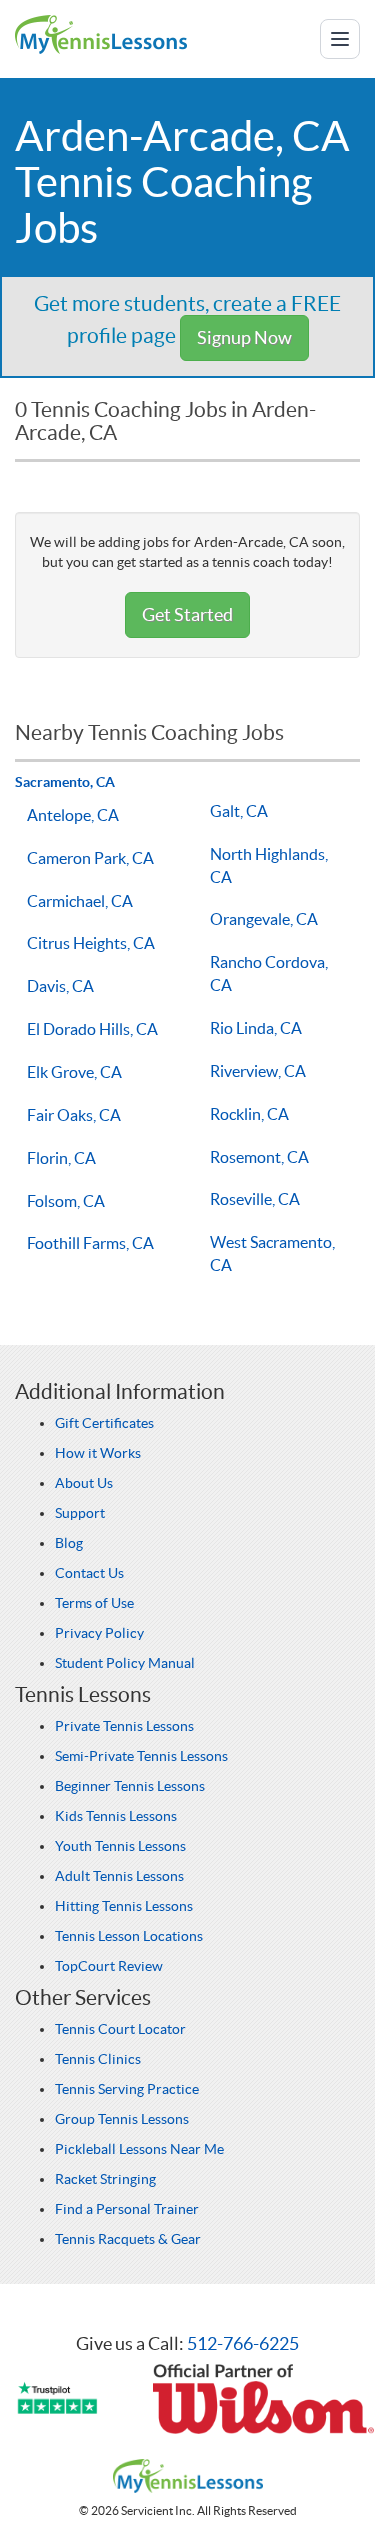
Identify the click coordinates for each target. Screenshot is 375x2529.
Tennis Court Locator (120, 2029)
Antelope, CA (73, 815)
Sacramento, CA (65, 782)
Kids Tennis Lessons (116, 1816)
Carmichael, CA (80, 901)
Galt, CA (239, 811)
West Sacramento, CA (272, 1253)
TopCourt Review (109, 1966)
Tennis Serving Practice (127, 2089)
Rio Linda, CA (256, 1028)
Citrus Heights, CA (91, 943)
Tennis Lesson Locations (129, 1936)
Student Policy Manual (125, 1663)
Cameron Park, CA (90, 858)
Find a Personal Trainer (127, 2209)
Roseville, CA (255, 1199)
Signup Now (244, 337)
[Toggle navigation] (340, 39)
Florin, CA (61, 1158)
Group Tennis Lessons (122, 2119)
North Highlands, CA (269, 865)
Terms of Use (94, 1603)
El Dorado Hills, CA (92, 1029)
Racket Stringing (105, 2179)
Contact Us (89, 1573)
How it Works (98, 1453)
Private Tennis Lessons (124, 1726)
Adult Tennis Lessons (119, 1876)
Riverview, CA (258, 1071)
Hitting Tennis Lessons (124, 1906)
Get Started (187, 614)
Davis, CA (60, 986)
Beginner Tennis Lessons (130, 1786)
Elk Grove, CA (74, 1072)
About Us (84, 1483)
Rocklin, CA (249, 1114)
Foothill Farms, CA (90, 1243)
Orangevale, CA (264, 919)
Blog (69, 1543)
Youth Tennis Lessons (120, 1846)
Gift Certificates (104, 1423)
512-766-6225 (243, 2343)
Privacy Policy (99, 1633)
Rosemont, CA (259, 1157)
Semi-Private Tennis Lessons (141, 1756)
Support (80, 1513)
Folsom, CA (66, 1201)
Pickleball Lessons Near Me (139, 2149)
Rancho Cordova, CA (269, 973)
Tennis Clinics (98, 2059)
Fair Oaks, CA (74, 1115)
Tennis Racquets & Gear (128, 2239)
